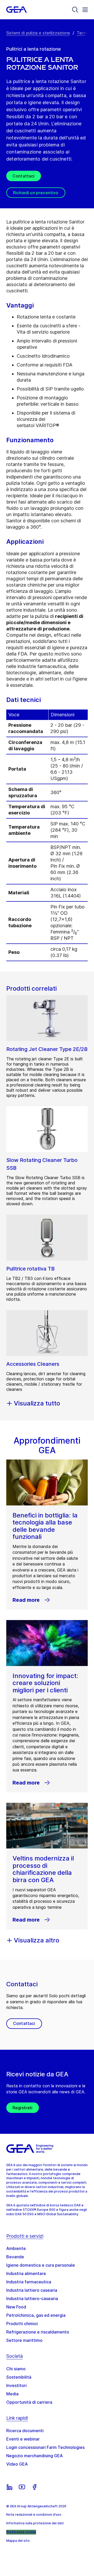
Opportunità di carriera (29, 2402)
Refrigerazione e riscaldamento (38, 2332)
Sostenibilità (19, 2377)
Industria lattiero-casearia (32, 2299)
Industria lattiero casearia (32, 2290)
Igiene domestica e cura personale (41, 2265)
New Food (16, 2307)
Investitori (16, 2385)
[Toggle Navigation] (85, 10)
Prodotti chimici (22, 2324)
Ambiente (16, 2248)
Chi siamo (16, 2369)
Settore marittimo (24, 2340)
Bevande (15, 2257)
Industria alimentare (26, 2273)
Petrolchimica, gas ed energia (36, 2315)
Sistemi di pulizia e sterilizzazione (38, 33)
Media (12, 2394)
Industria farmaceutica (29, 2282)
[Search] (75, 10)
